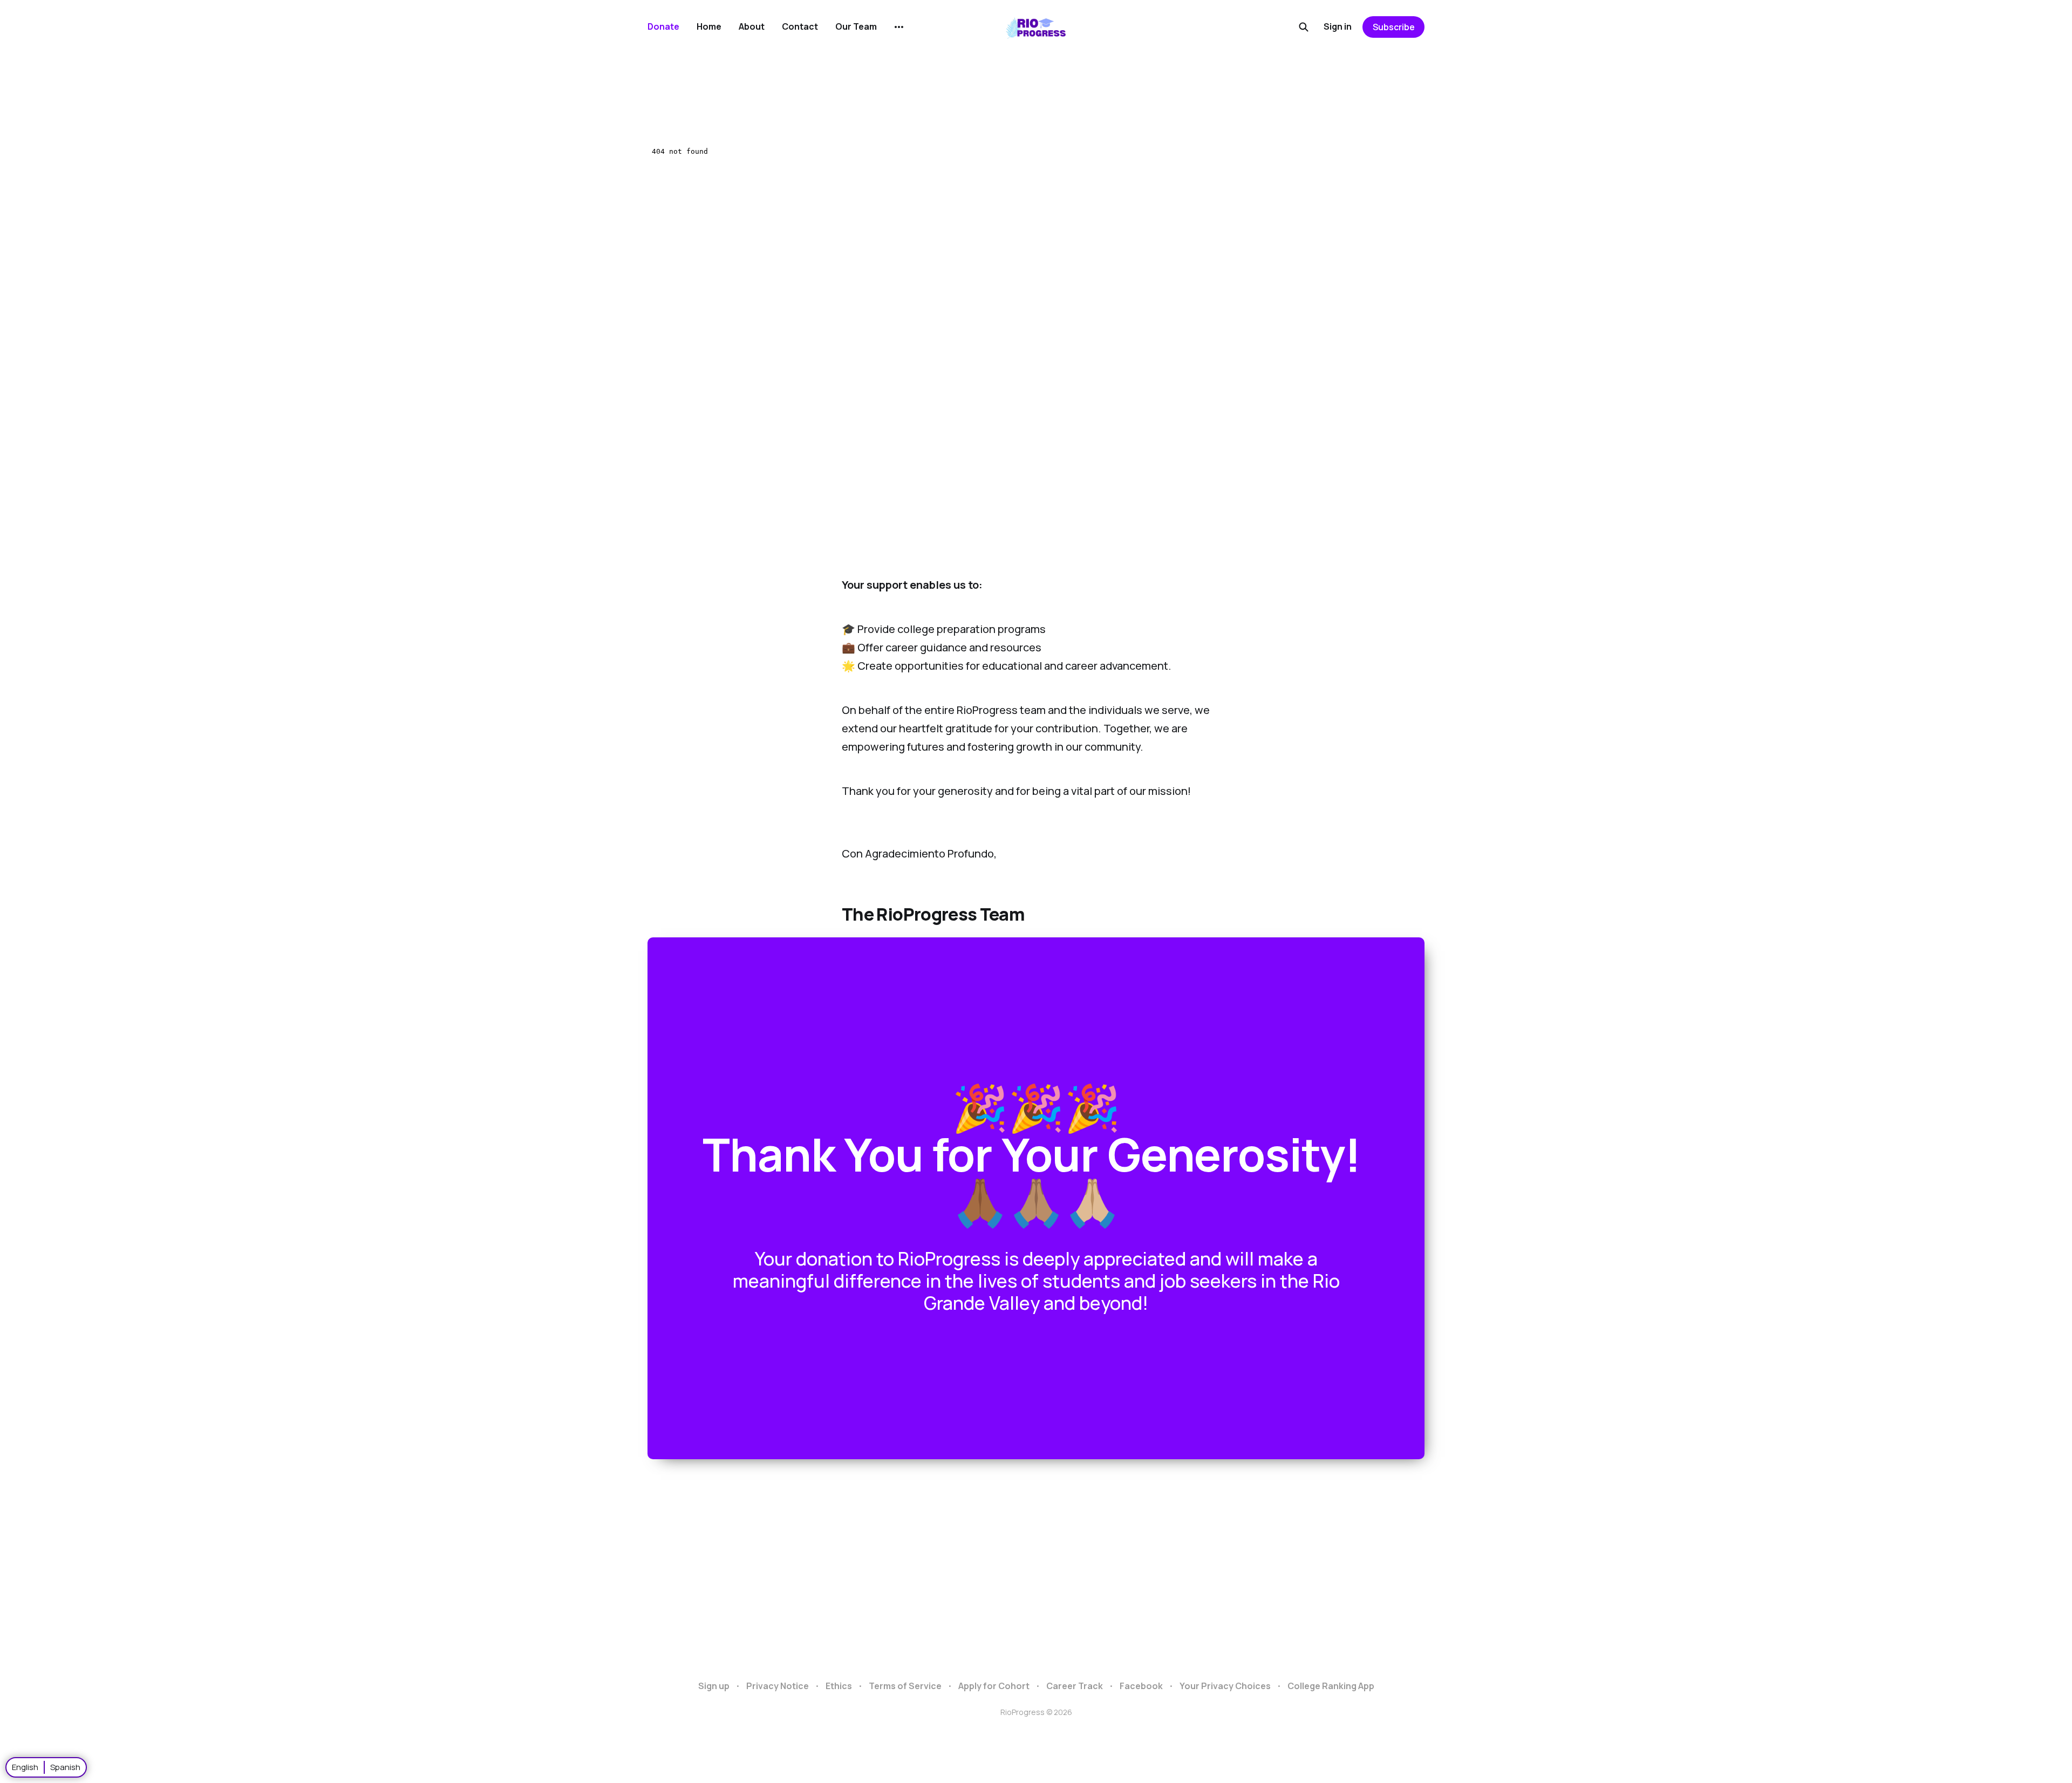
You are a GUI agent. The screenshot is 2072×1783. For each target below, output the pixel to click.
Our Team (856, 26)
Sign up (714, 1686)
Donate (663, 26)
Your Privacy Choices (1225, 1686)
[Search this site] (1304, 27)
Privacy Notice (778, 1686)
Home (709, 26)
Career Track (1075, 1686)
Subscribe (1394, 27)
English (25, 1767)
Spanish (65, 1767)
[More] (899, 27)
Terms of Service (905, 1686)
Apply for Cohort (994, 1686)
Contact (800, 26)
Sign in (1338, 26)
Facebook (1141, 1686)
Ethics (839, 1686)
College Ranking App (1331, 1686)
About (752, 26)
